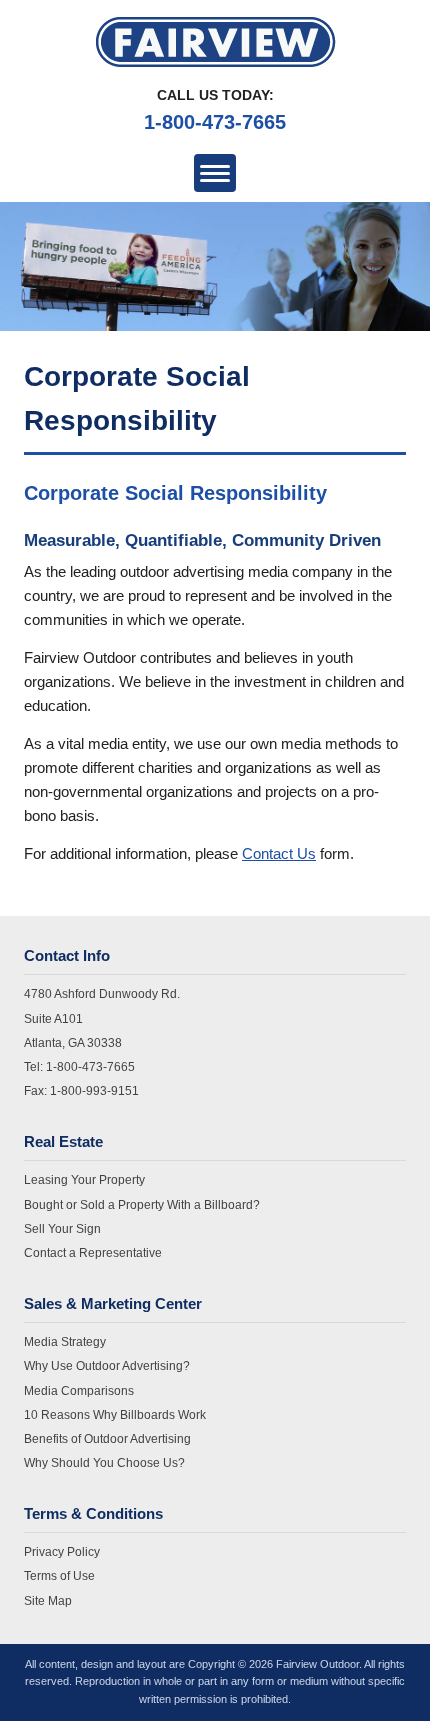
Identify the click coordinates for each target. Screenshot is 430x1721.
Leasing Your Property (84, 1180)
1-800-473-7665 (215, 122)
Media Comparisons (79, 1391)
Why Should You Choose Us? (104, 1463)
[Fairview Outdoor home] (215, 42)
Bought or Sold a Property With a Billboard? (142, 1205)
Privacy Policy (62, 1552)
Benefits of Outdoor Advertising (107, 1439)
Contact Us (279, 853)
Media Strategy (65, 1342)
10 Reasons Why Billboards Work (115, 1415)
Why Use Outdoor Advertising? (107, 1366)
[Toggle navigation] (215, 173)
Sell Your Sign (62, 1229)
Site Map (48, 1601)
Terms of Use (59, 1576)
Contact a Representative (93, 1253)
